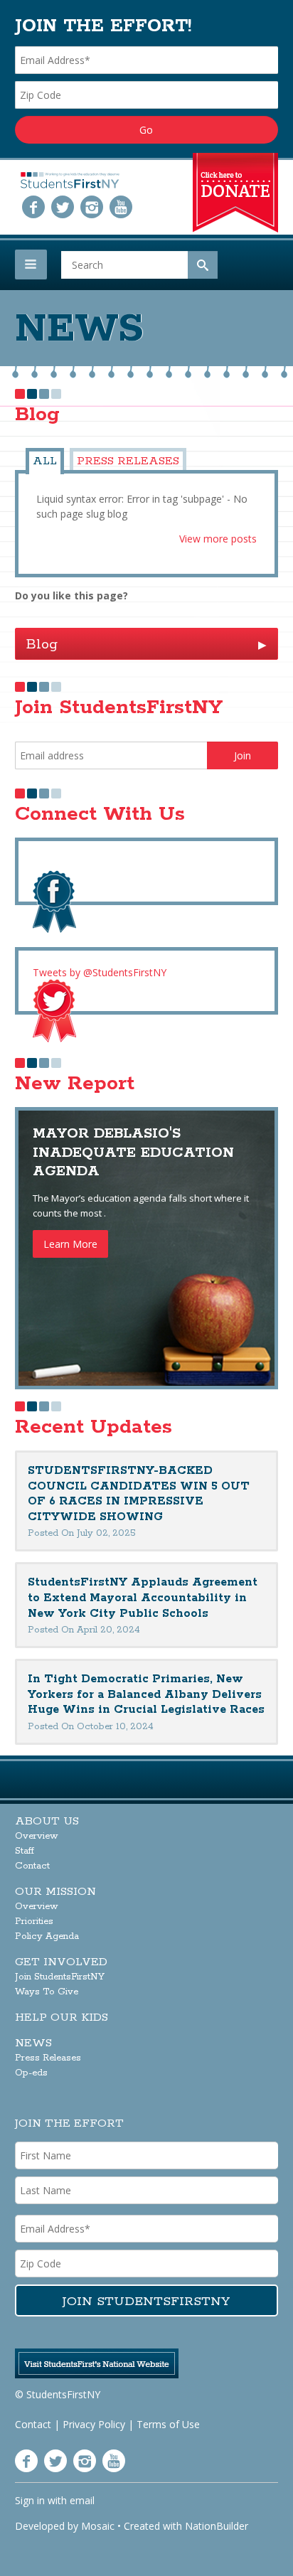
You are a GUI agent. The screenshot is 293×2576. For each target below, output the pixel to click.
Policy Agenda (47, 1936)
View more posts (218, 539)
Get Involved (61, 1962)
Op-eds (31, 2073)
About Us (47, 1821)
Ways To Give (47, 1992)
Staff (25, 1851)
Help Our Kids (62, 2017)
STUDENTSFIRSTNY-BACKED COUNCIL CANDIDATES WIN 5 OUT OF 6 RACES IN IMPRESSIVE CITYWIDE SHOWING (139, 1494)
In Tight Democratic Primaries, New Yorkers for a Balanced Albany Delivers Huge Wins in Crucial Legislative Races (146, 1694)
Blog (147, 645)
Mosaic (98, 2526)
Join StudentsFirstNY (60, 1977)
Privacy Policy (94, 2424)
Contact (32, 1866)
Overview (37, 1836)
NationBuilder (217, 2526)
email (82, 2500)
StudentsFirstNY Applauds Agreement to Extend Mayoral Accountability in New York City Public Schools (143, 1598)
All (45, 461)
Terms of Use (168, 2424)
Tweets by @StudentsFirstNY (100, 972)
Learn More (70, 1244)
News (33, 2043)
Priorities (34, 1922)
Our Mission (55, 1892)
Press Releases (128, 461)
